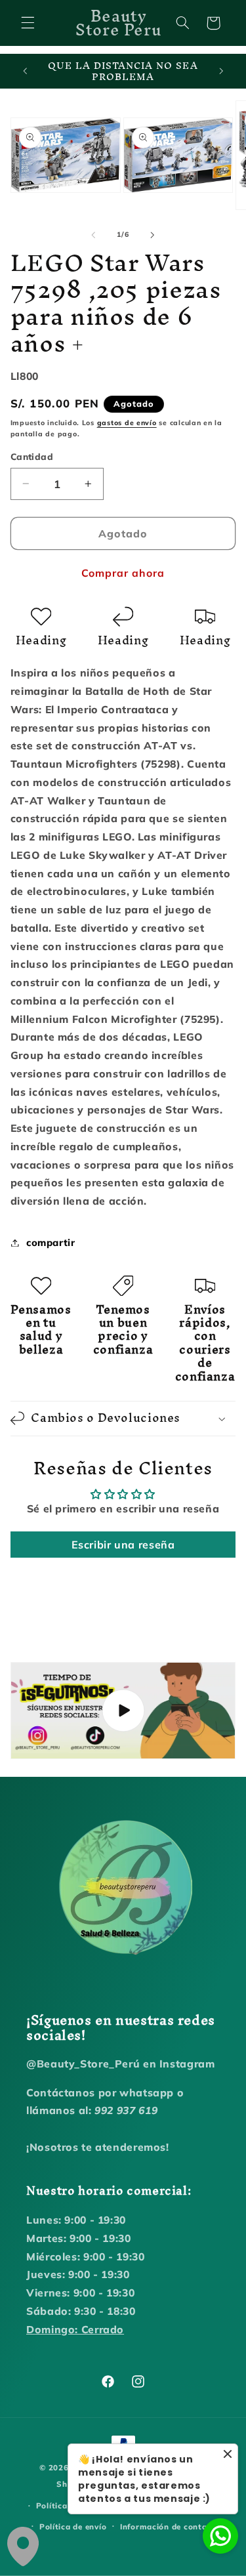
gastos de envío (127, 423)
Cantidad (32, 456)
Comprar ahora (123, 573)
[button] (28, 23)
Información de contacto (170, 2526)
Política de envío (73, 2526)
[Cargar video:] (123, 1711)
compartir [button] (51, 1242)
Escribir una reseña (123, 1545)
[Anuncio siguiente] (221, 72)
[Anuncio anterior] (25, 72)
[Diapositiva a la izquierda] (93, 235)
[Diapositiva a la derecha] (153, 235)
